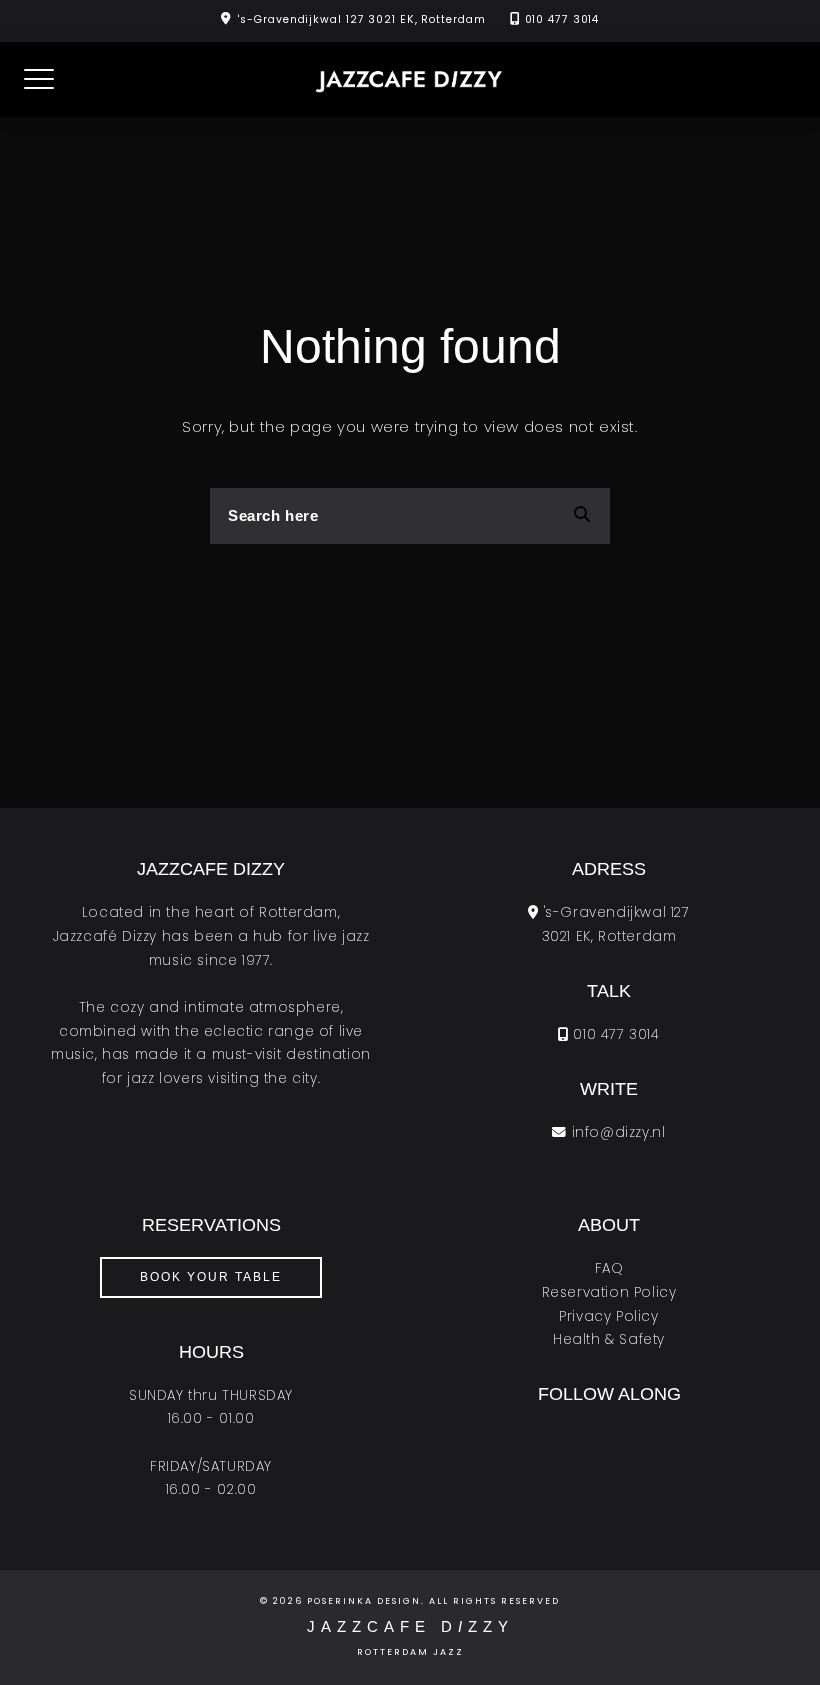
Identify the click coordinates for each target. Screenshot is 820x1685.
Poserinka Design (364, 1601)
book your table (211, 1277)
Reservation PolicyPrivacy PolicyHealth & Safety (609, 1316)
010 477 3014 (562, 19)
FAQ (609, 1268)
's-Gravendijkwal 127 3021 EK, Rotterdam (361, 19)
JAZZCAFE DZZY (410, 1627)
